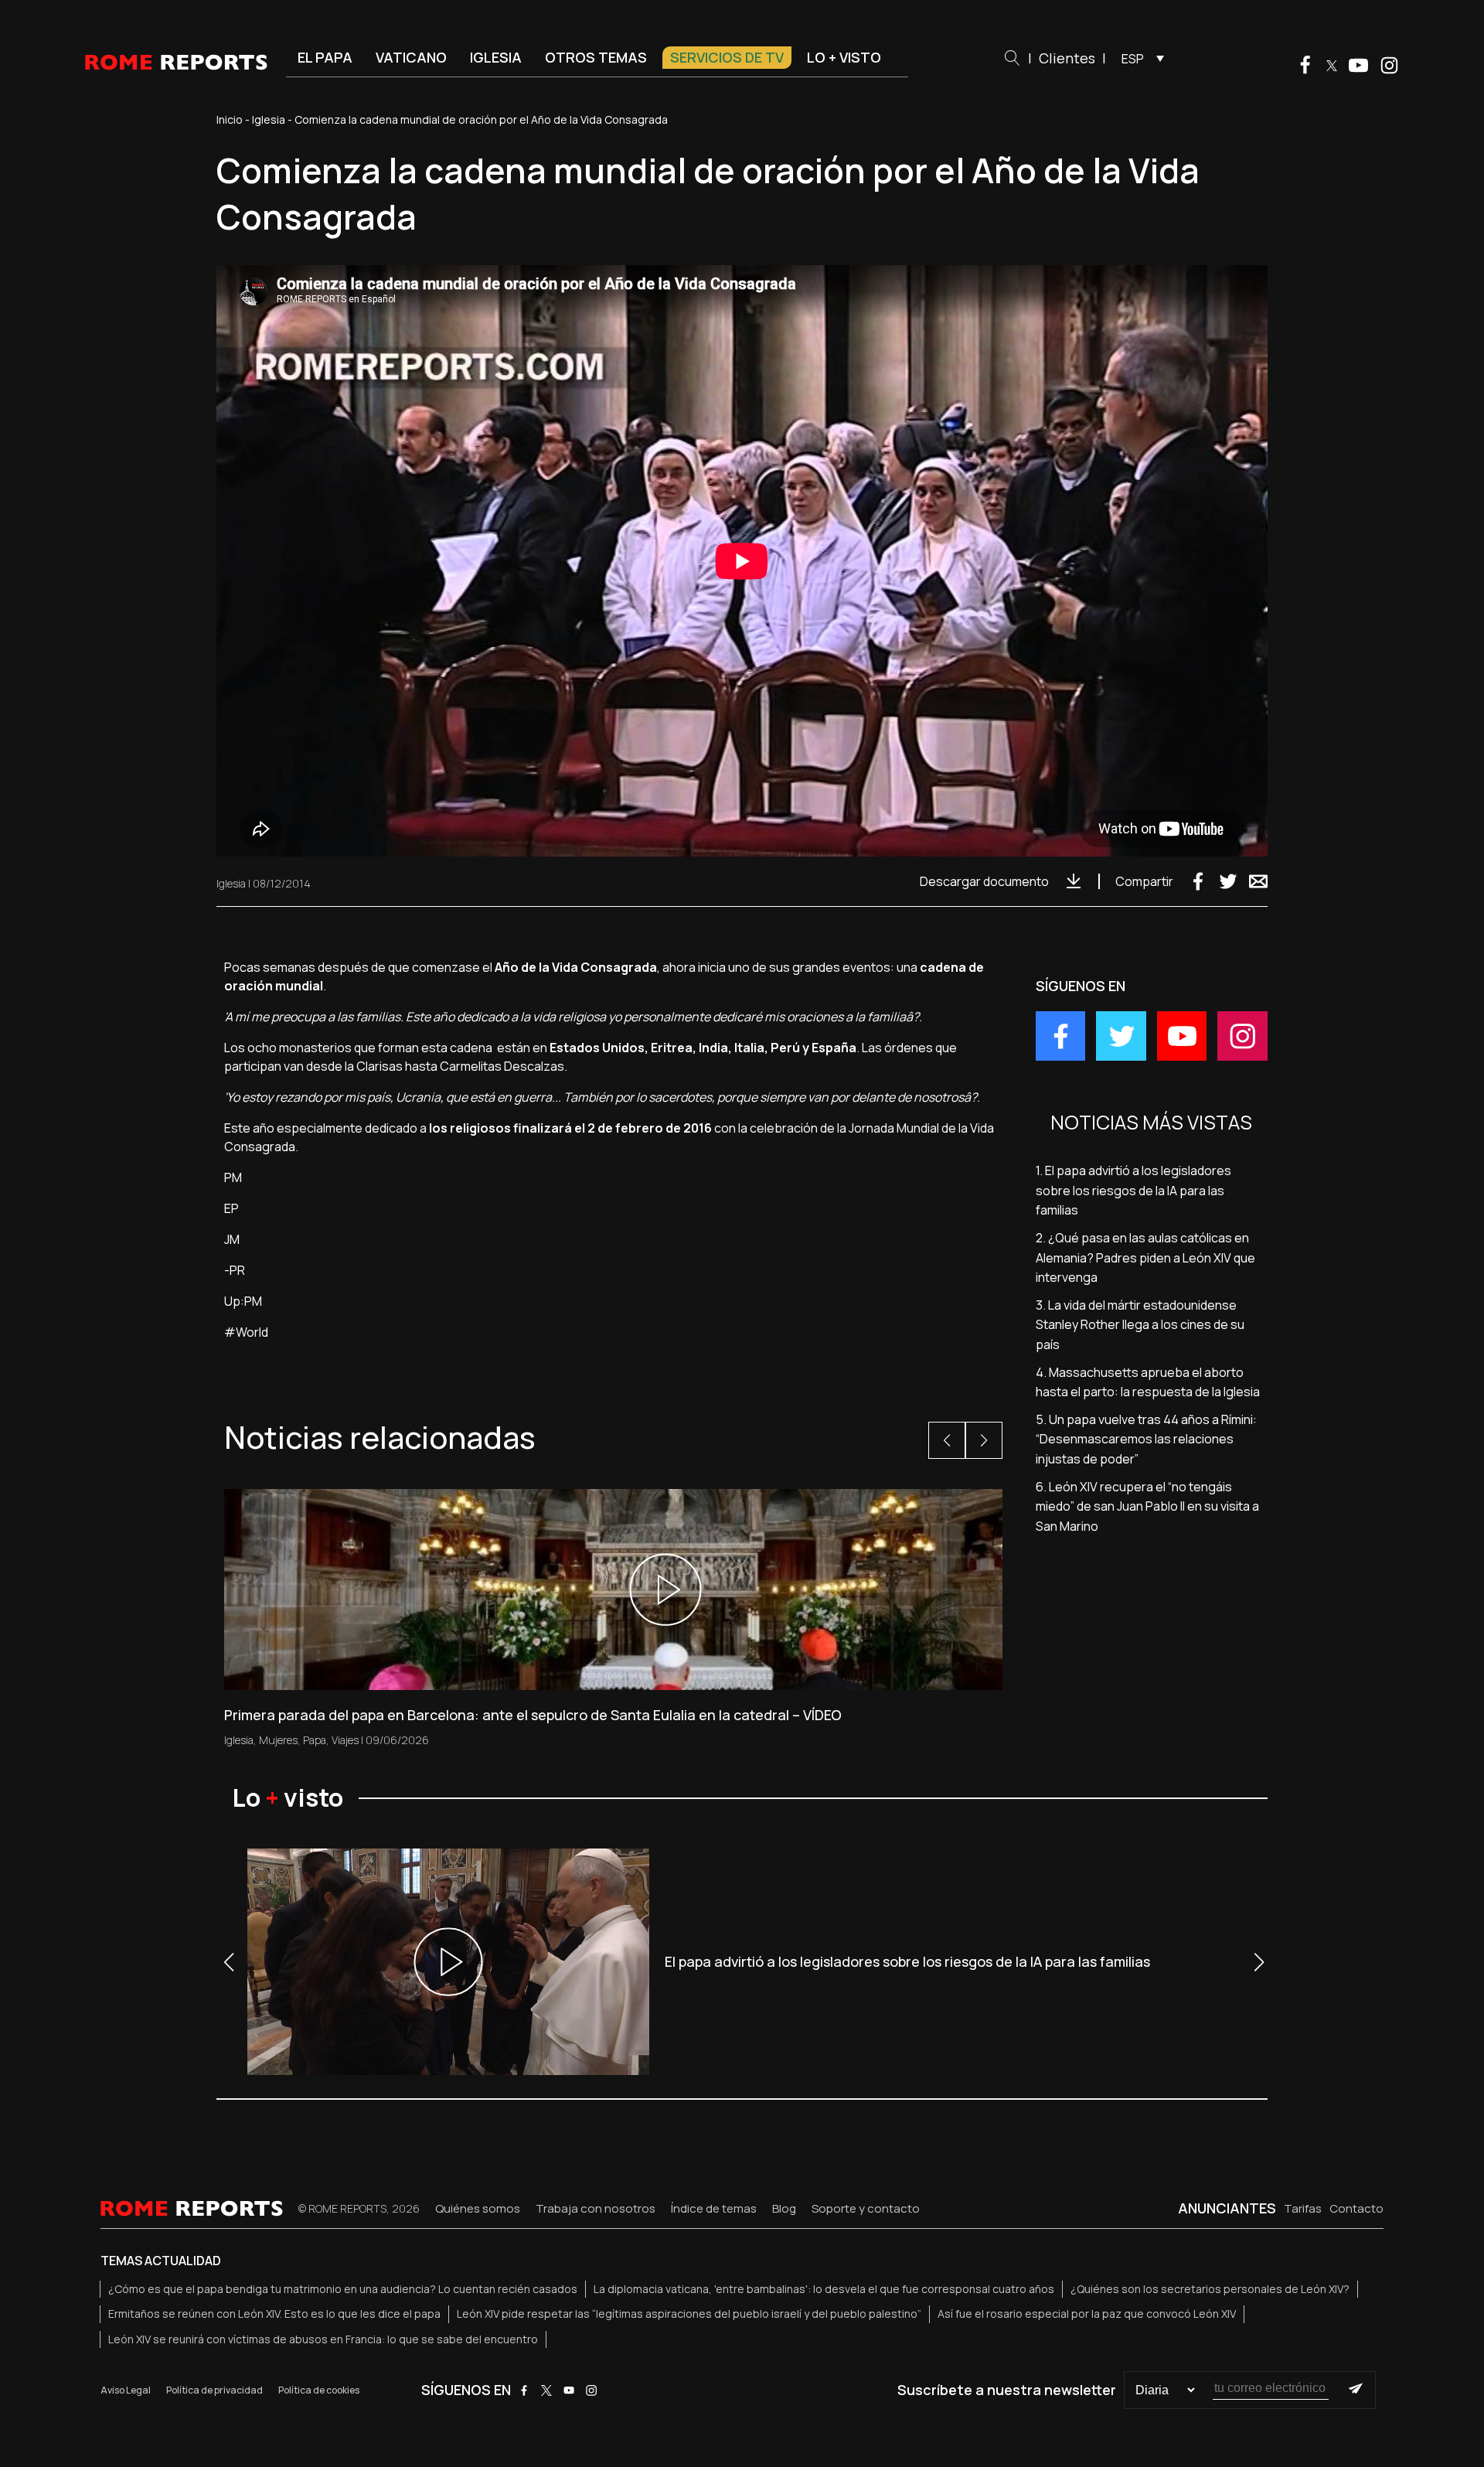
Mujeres (278, 1740)
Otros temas (596, 57)
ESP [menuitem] (1133, 59)
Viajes (345, 1740)
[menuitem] (1139, 58)
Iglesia (496, 57)
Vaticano (411, 57)
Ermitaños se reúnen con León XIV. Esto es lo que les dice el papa (274, 2314)
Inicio (230, 119)
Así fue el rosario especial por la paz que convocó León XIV (1087, 2314)
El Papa (325, 57)
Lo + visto (844, 57)
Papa (315, 1740)
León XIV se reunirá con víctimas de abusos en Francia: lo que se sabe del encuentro (323, 2339)
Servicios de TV (727, 57)
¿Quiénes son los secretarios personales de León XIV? (1210, 2289)
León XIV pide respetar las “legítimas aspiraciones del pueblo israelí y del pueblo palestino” (689, 2314)
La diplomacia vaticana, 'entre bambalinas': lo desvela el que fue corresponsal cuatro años (824, 2289)
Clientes (1067, 58)
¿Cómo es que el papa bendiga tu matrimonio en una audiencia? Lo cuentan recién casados (343, 2289)
